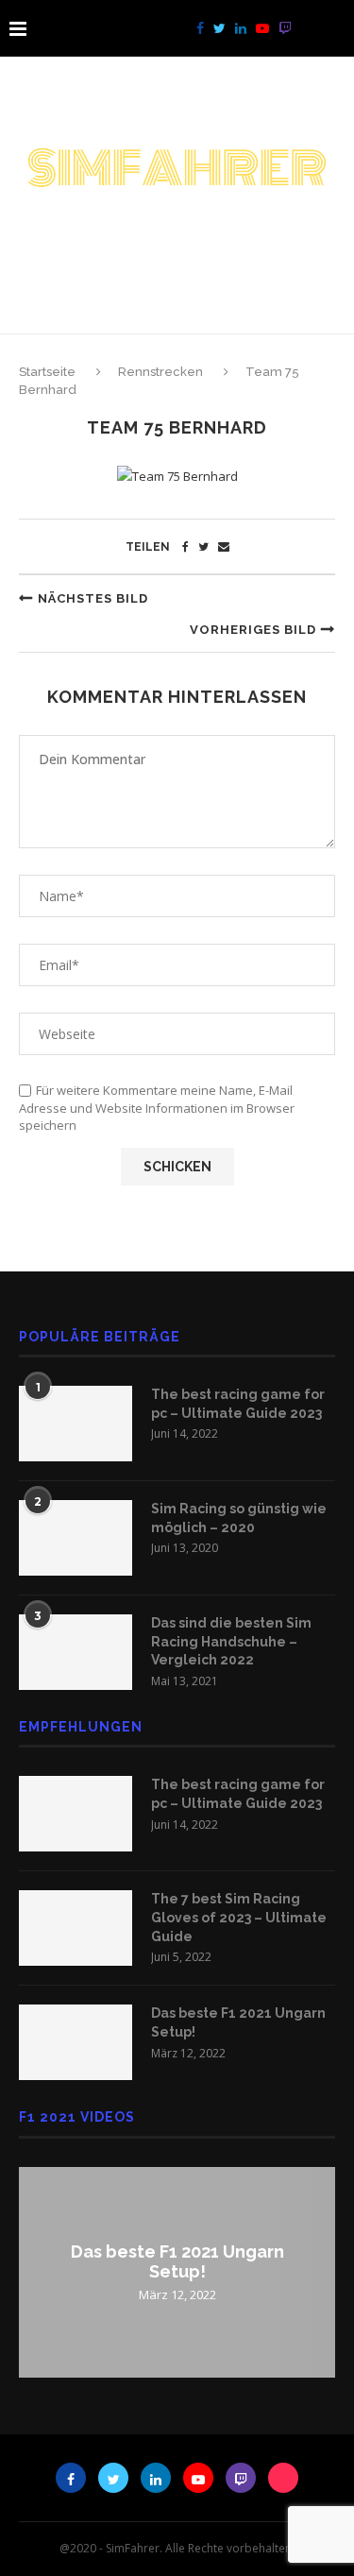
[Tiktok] (306, 28)
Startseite (49, 372)
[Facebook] (200, 28)
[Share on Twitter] (203, 546)
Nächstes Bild (93, 598)
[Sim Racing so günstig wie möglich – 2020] (76, 1538)
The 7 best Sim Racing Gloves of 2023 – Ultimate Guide (239, 1917)
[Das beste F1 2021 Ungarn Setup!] (76, 2042)
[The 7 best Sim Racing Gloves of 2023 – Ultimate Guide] (76, 1928)
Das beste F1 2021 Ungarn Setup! (238, 2022)
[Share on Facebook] (185, 546)
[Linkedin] (241, 28)
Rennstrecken (160, 372)
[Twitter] (219, 28)
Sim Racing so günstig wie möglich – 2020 (239, 1518)
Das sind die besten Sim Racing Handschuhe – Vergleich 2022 (231, 1641)
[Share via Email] (224, 546)
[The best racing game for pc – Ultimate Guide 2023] (76, 1424)
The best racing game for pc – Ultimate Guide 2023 (238, 1404)
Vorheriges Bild (253, 630)
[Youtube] (262, 28)
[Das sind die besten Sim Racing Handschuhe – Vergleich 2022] (76, 1652)
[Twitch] (285, 28)
